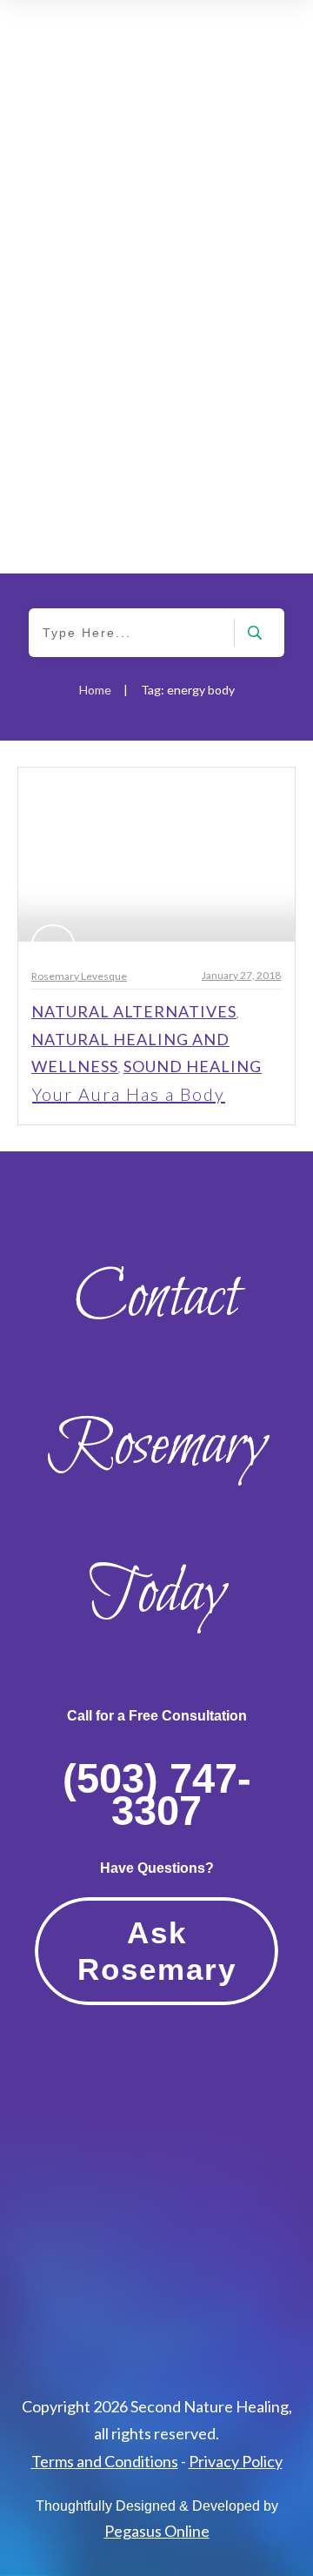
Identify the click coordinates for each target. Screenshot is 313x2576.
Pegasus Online (157, 2531)
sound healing (193, 1066)
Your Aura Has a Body (129, 1094)
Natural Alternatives (134, 1011)
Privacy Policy (236, 2461)
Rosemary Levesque (79, 976)
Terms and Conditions (105, 2461)
